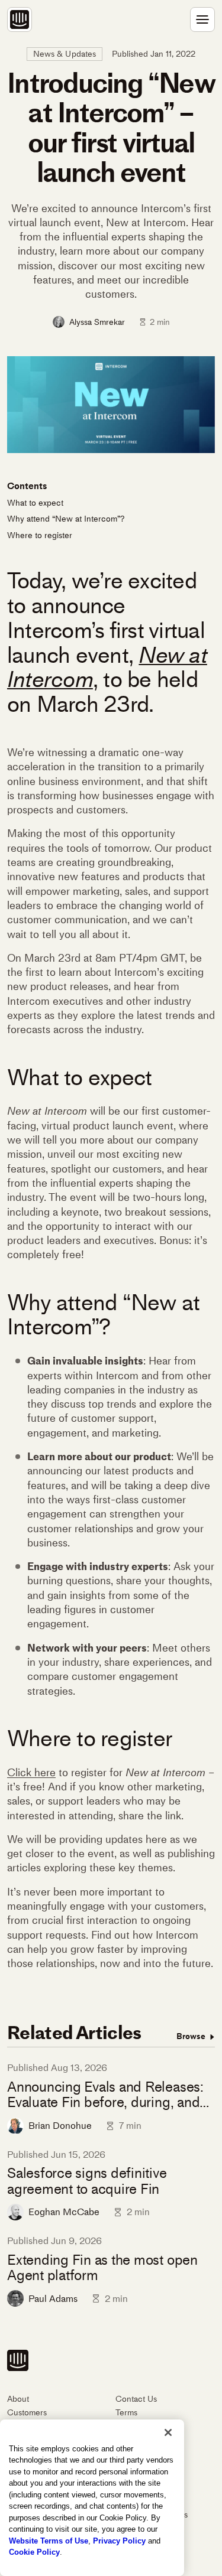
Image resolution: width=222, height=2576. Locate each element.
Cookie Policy (34, 2552)
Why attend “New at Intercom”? (66, 519)
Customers (27, 2413)
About (18, 2399)
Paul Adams (53, 2299)
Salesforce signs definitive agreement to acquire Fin (87, 2181)
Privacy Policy (119, 2541)
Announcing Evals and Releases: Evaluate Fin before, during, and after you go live (105, 2095)
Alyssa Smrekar (97, 322)
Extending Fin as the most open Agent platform (102, 2268)
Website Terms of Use (49, 2541)
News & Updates (65, 54)
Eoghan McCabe (64, 2212)
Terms (126, 2413)
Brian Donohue (60, 2126)
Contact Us (136, 2399)
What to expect (36, 503)
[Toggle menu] (202, 19)
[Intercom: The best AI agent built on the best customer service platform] (20, 19)
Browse (192, 2036)
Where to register (41, 535)
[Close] (168, 2432)
